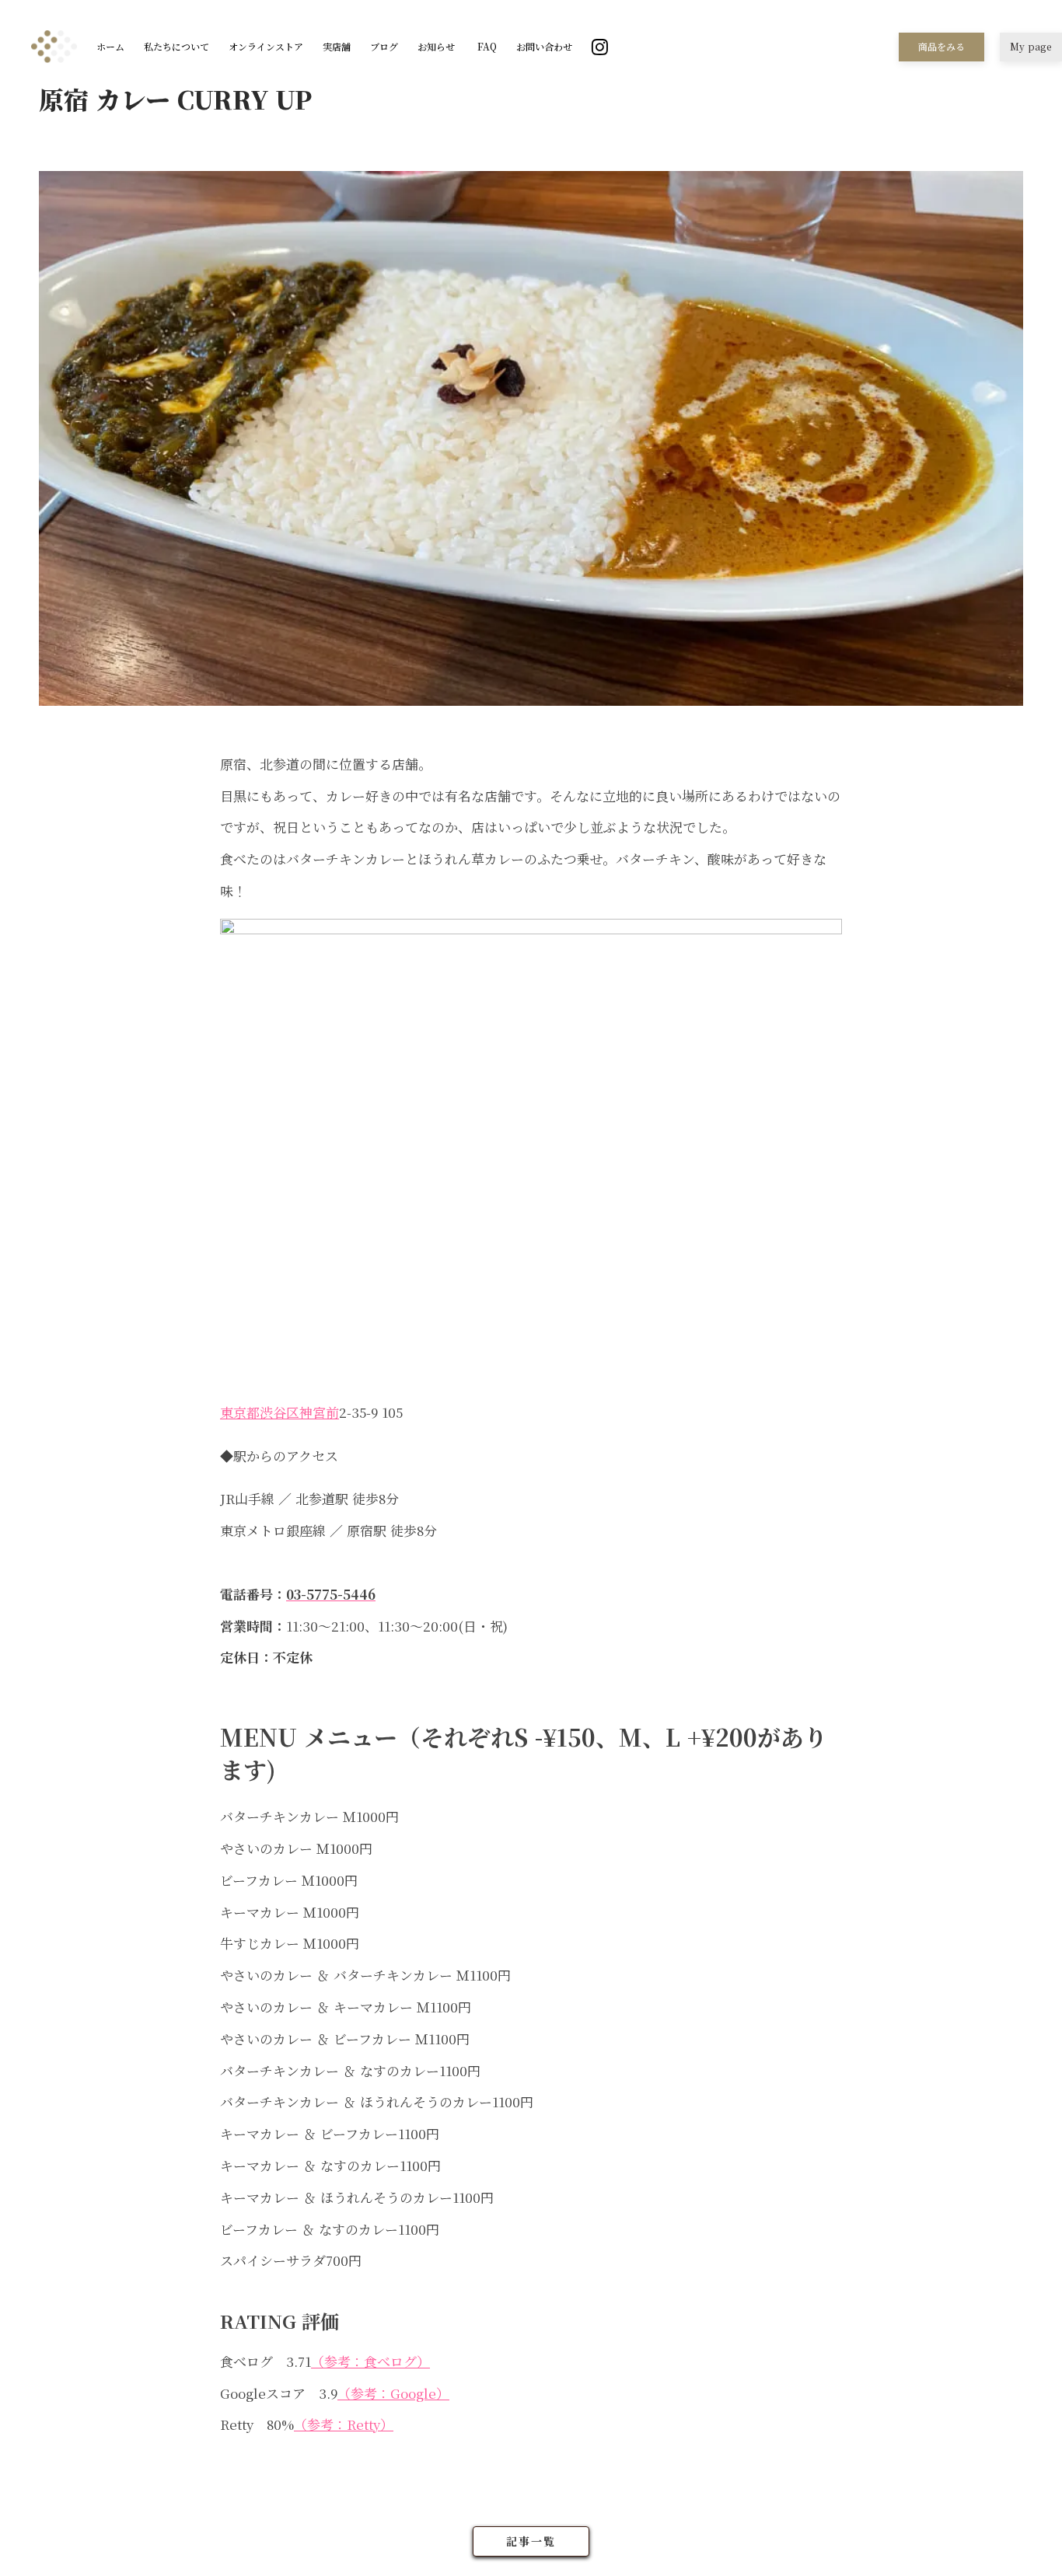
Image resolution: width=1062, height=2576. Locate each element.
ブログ (384, 47)
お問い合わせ (544, 47)
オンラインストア (266, 47)
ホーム (110, 47)
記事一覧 (531, 2541)
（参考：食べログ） (370, 2361)
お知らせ (436, 47)
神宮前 (319, 1412)
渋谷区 (279, 1412)
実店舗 (337, 47)
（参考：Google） (393, 2393)
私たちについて (176, 47)
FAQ (486, 47)
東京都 (240, 1412)
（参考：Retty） (344, 2424)
